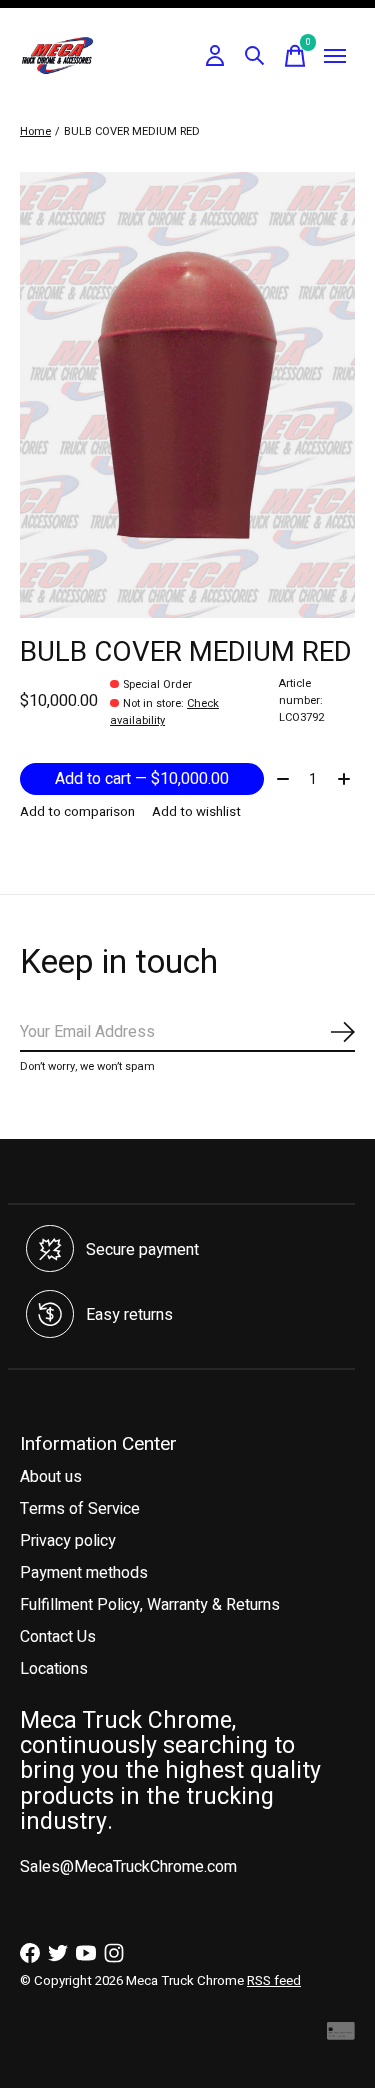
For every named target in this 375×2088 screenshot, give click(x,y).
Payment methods (84, 1573)
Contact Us (58, 1637)
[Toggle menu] (335, 56)
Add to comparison (77, 812)
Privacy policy (68, 1541)
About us (51, 1477)
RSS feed (274, 1981)
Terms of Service (80, 1509)
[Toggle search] (255, 56)
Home (35, 131)
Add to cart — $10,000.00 (142, 779)
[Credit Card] (341, 2035)
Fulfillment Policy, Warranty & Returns (150, 1605)
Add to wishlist (196, 812)
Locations (54, 1669)
